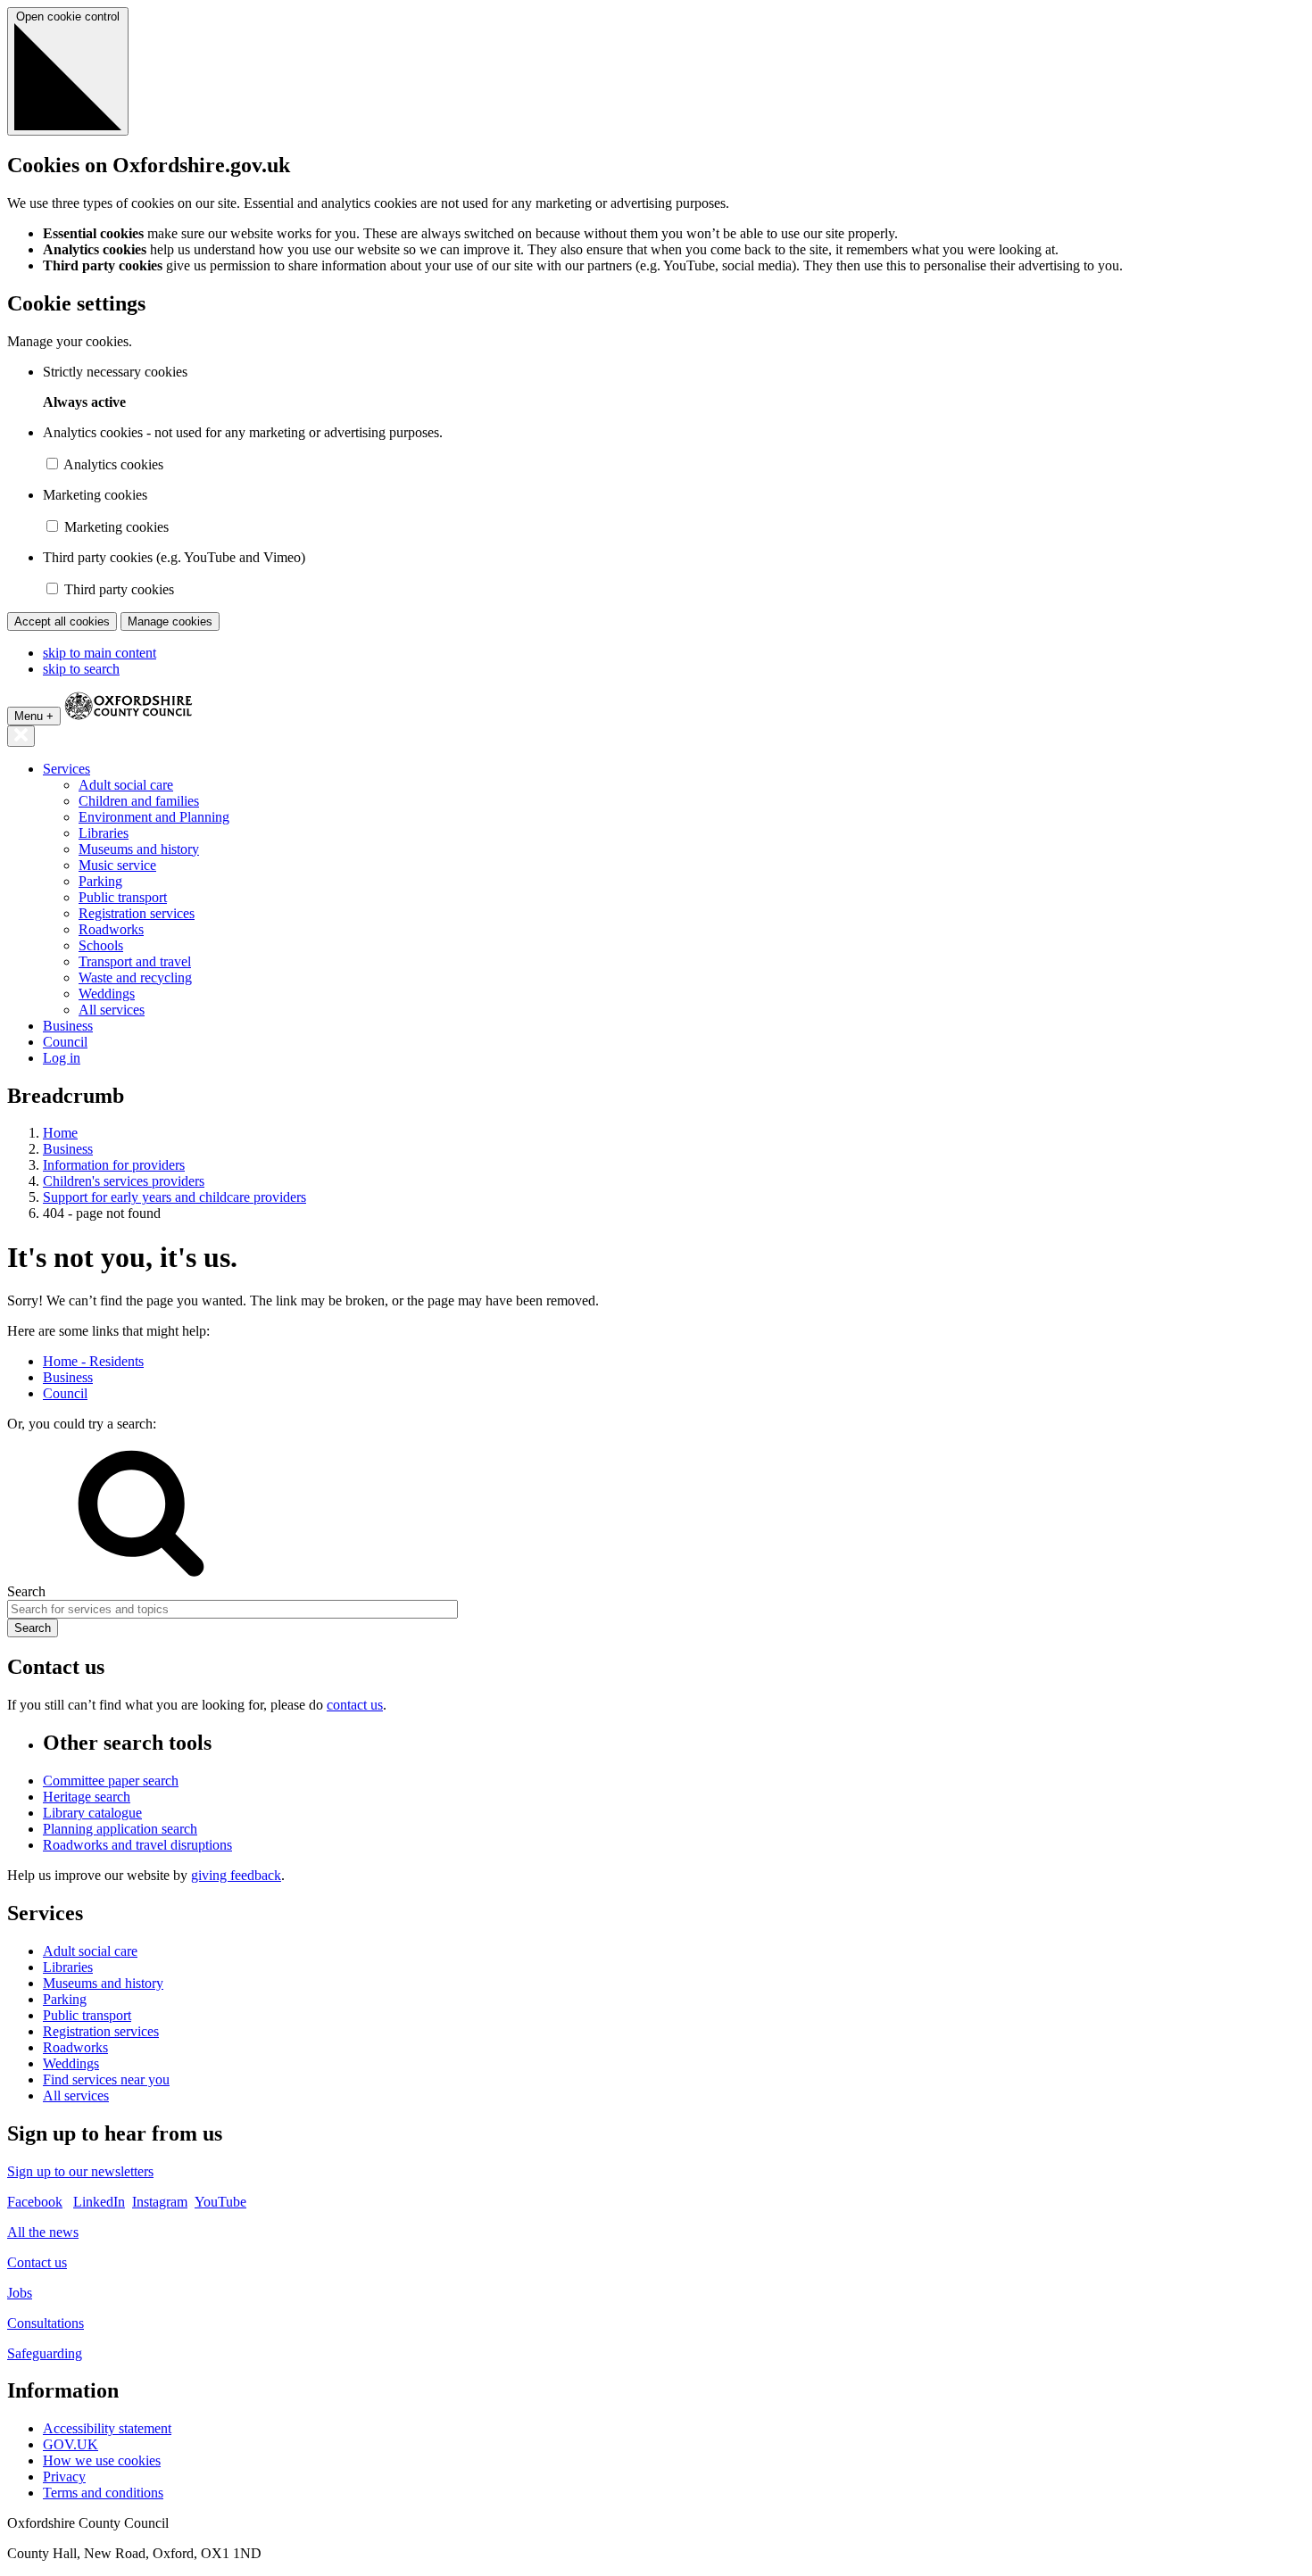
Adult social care (126, 785)
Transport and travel (135, 961)
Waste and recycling (135, 977)
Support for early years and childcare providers (174, 1197)
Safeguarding (45, 2353)
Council (65, 1042)
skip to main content (100, 653)
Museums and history (139, 849)
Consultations (46, 2323)
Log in (62, 1058)
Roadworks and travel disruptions (137, 1845)
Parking (100, 881)
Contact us (37, 2262)
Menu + (34, 716)
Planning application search (120, 1829)
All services (112, 1010)
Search (26, 1591)
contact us (355, 1705)
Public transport (123, 897)
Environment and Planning (154, 817)
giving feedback (236, 1875)
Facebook (35, 2202)
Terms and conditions (103, 2493)
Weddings (107, 994)
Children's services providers (124, 1181)
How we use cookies (102, 2460)
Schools (101, 945)
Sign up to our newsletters (80, 2171)
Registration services (137, 913)
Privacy (64, 2477)
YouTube (220, 2202)
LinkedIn (99, 2202)
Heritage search (87, 1797)
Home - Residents (93, 1361)
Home (60, 1133)
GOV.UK (71, 2444)
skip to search (81, 669)
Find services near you (106, 2079)
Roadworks (111, 929)
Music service (117, 865)
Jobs (20, 2293)
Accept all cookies (62, 621)
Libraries (104, 833)
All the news (43, 2232)
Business (68, 1026)
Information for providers (114, 1165)
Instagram (160, 2202)
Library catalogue (92, 1813)
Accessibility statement (107, 2428)
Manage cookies (170, 621)
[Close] (21, 736)
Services (66, 769)
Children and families (139, 801)
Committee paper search (111, 1781)
